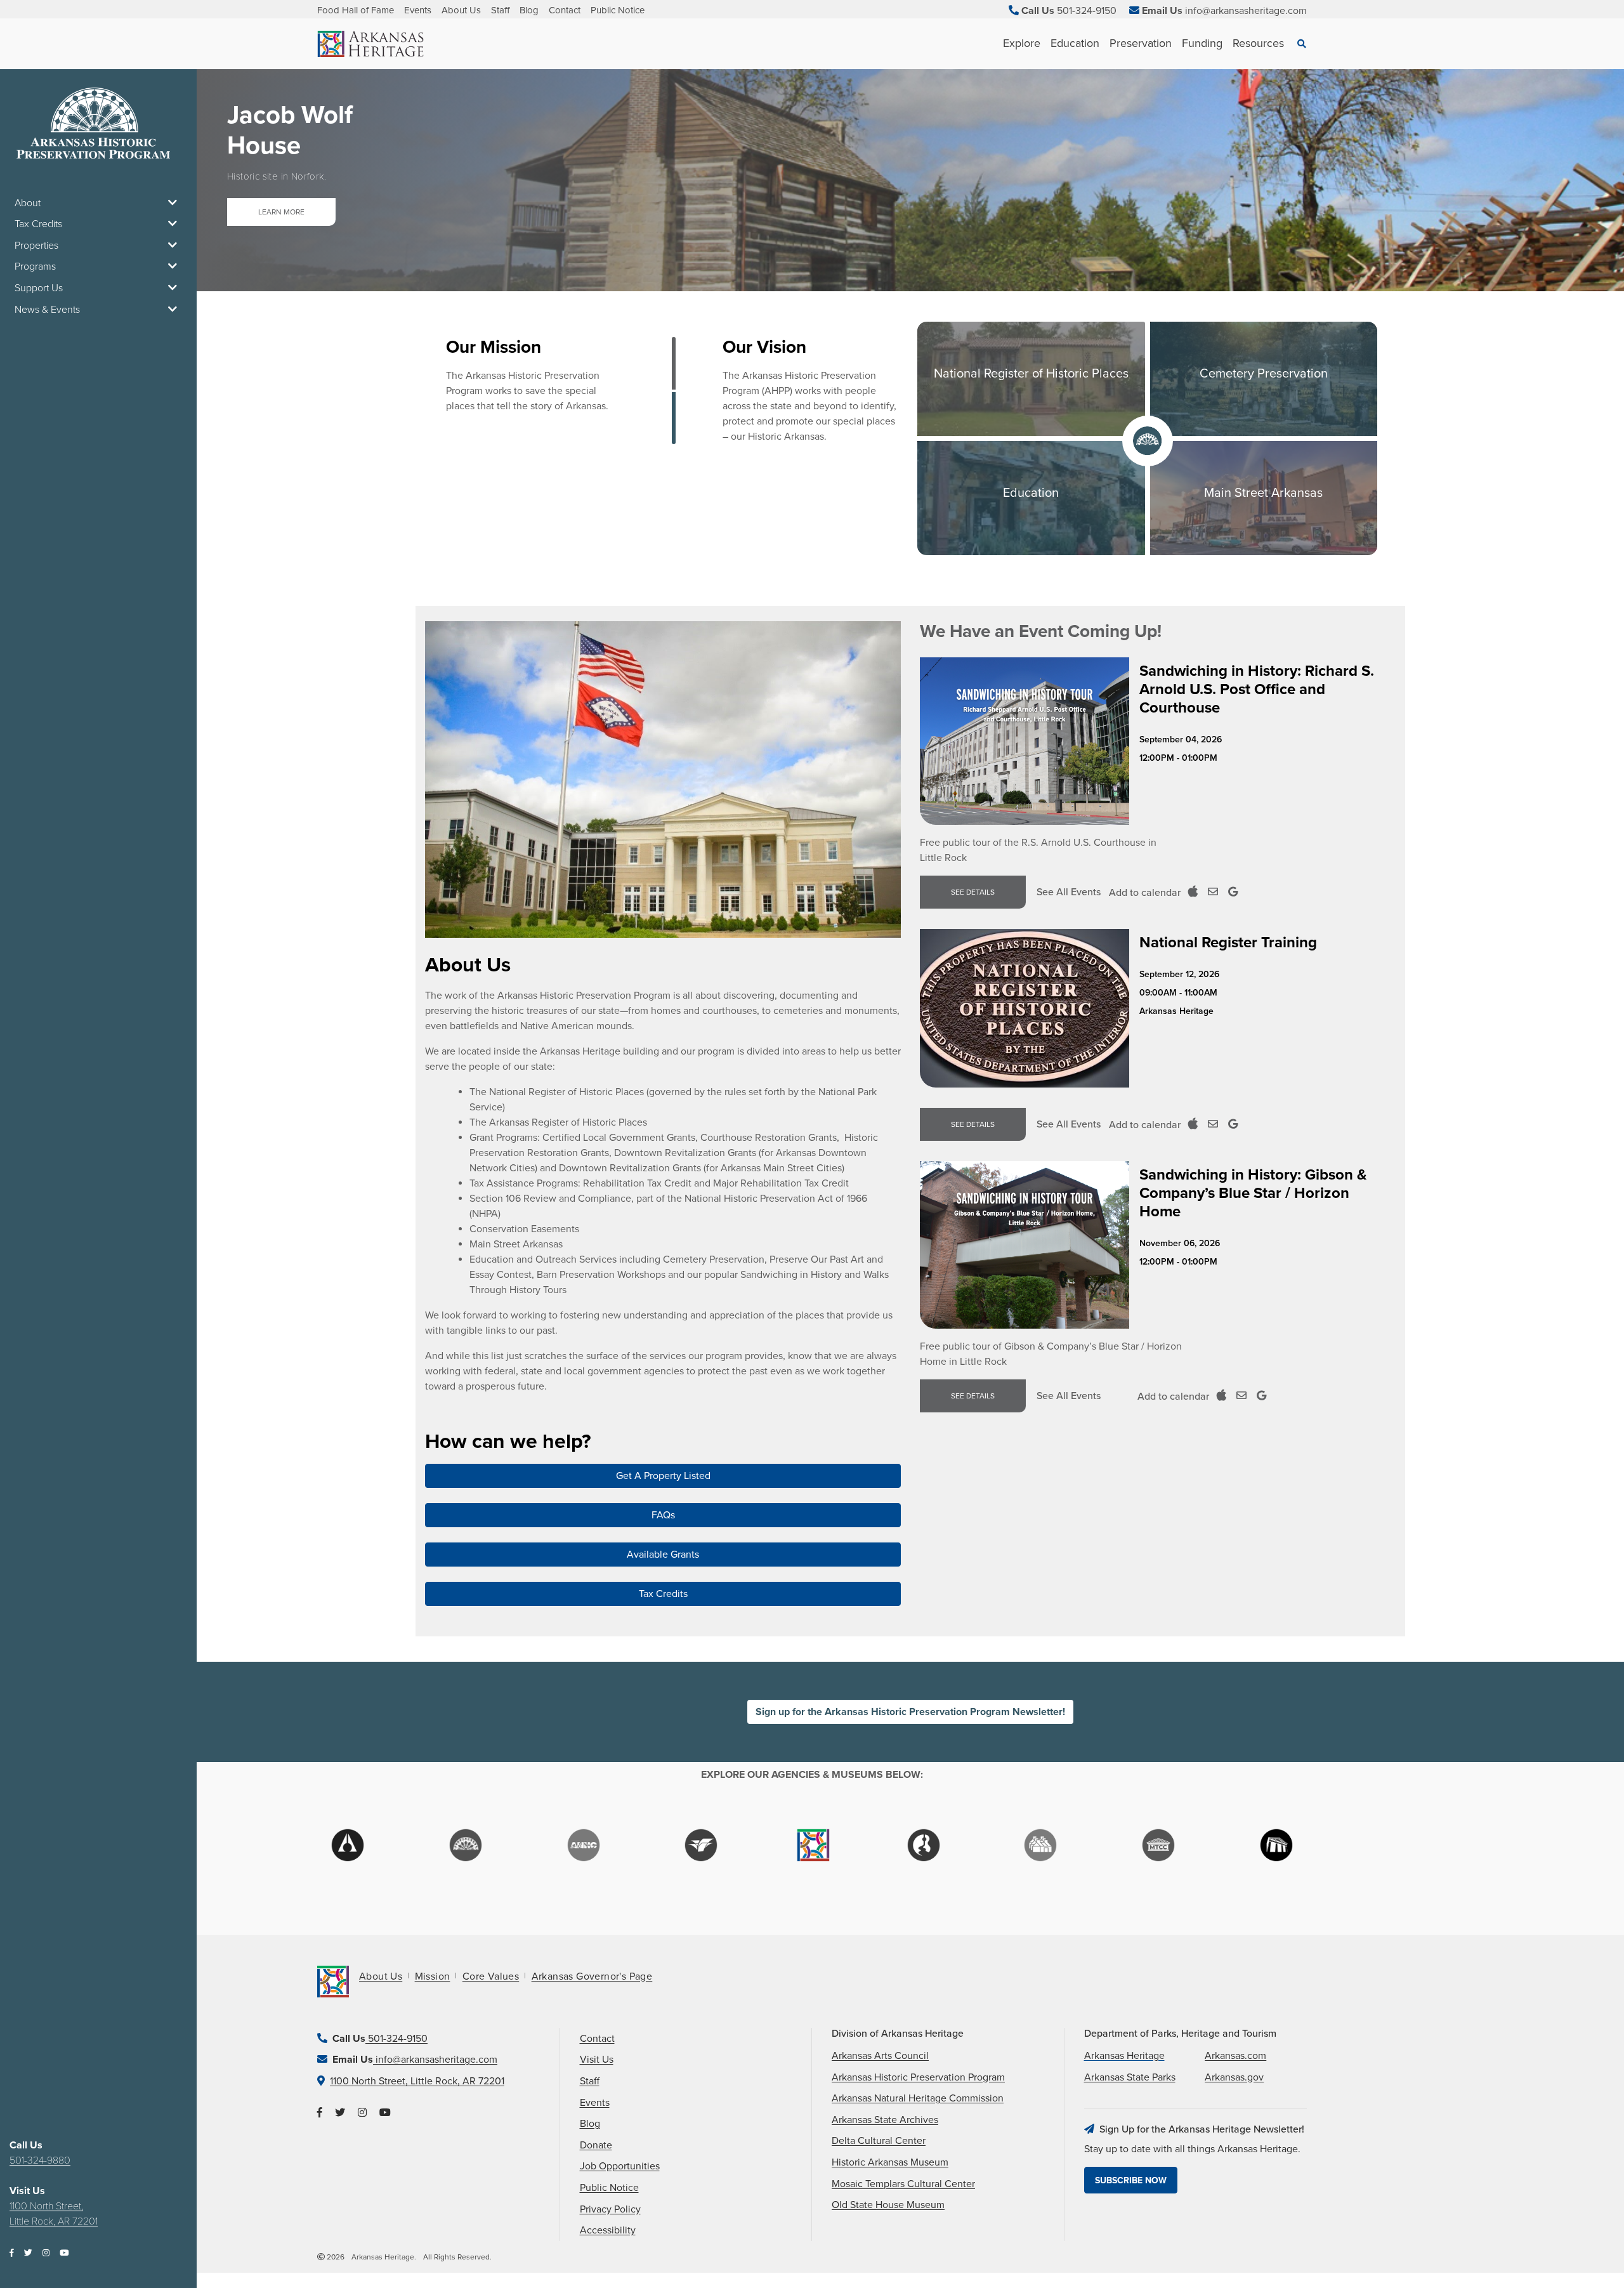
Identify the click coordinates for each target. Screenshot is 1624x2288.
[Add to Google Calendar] (1233, 892)
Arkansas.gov (1234, 2077)
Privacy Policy (610, 2209)
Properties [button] (36, 246)
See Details (973, 892)
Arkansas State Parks (1130, 2077)
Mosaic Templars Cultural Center (903, 2184)
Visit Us (597, 2060)
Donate (596, 2145)
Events (418, 10)
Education (1075, 43)
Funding (1202, 43)
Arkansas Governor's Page (592, 1976)
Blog (529, 10)
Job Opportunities (620, 2166)
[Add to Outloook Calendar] (1213, 892)
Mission (433, 1976)
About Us (461, 10)
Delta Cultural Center (879, 2141)
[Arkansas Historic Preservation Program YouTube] (64, 2253)
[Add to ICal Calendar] (1193, 892)
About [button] (28, 203)
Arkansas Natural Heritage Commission (918, 2098)
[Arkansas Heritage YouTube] (385, 2113)
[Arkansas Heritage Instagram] (362, 2113)
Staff (500, 10)
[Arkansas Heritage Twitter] (340, 2113)
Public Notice (618, 10)
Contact (565, 10)
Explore (1022, 43)
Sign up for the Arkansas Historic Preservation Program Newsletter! (910, 1712)
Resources (1258, 43)
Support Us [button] (39, 288)
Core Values (491, 1976)
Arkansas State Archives (885, 2120)
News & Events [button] (47, 310)
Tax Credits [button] (38, 224)
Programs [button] (35, 266)
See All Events (1069, 892)
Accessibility (608, 2230)
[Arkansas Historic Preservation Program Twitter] (28, 2253)
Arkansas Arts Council (880, 2056)
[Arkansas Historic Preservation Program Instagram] (46, 2253)
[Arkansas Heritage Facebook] (320, 2113)
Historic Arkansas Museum (890, 2162)
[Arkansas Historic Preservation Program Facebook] (12, 2253)
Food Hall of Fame (356, 10)
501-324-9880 (40, 2160)
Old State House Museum (888, 2205)
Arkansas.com (1235, 2056)
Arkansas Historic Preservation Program (918, 2077)
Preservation (1141, 43)
